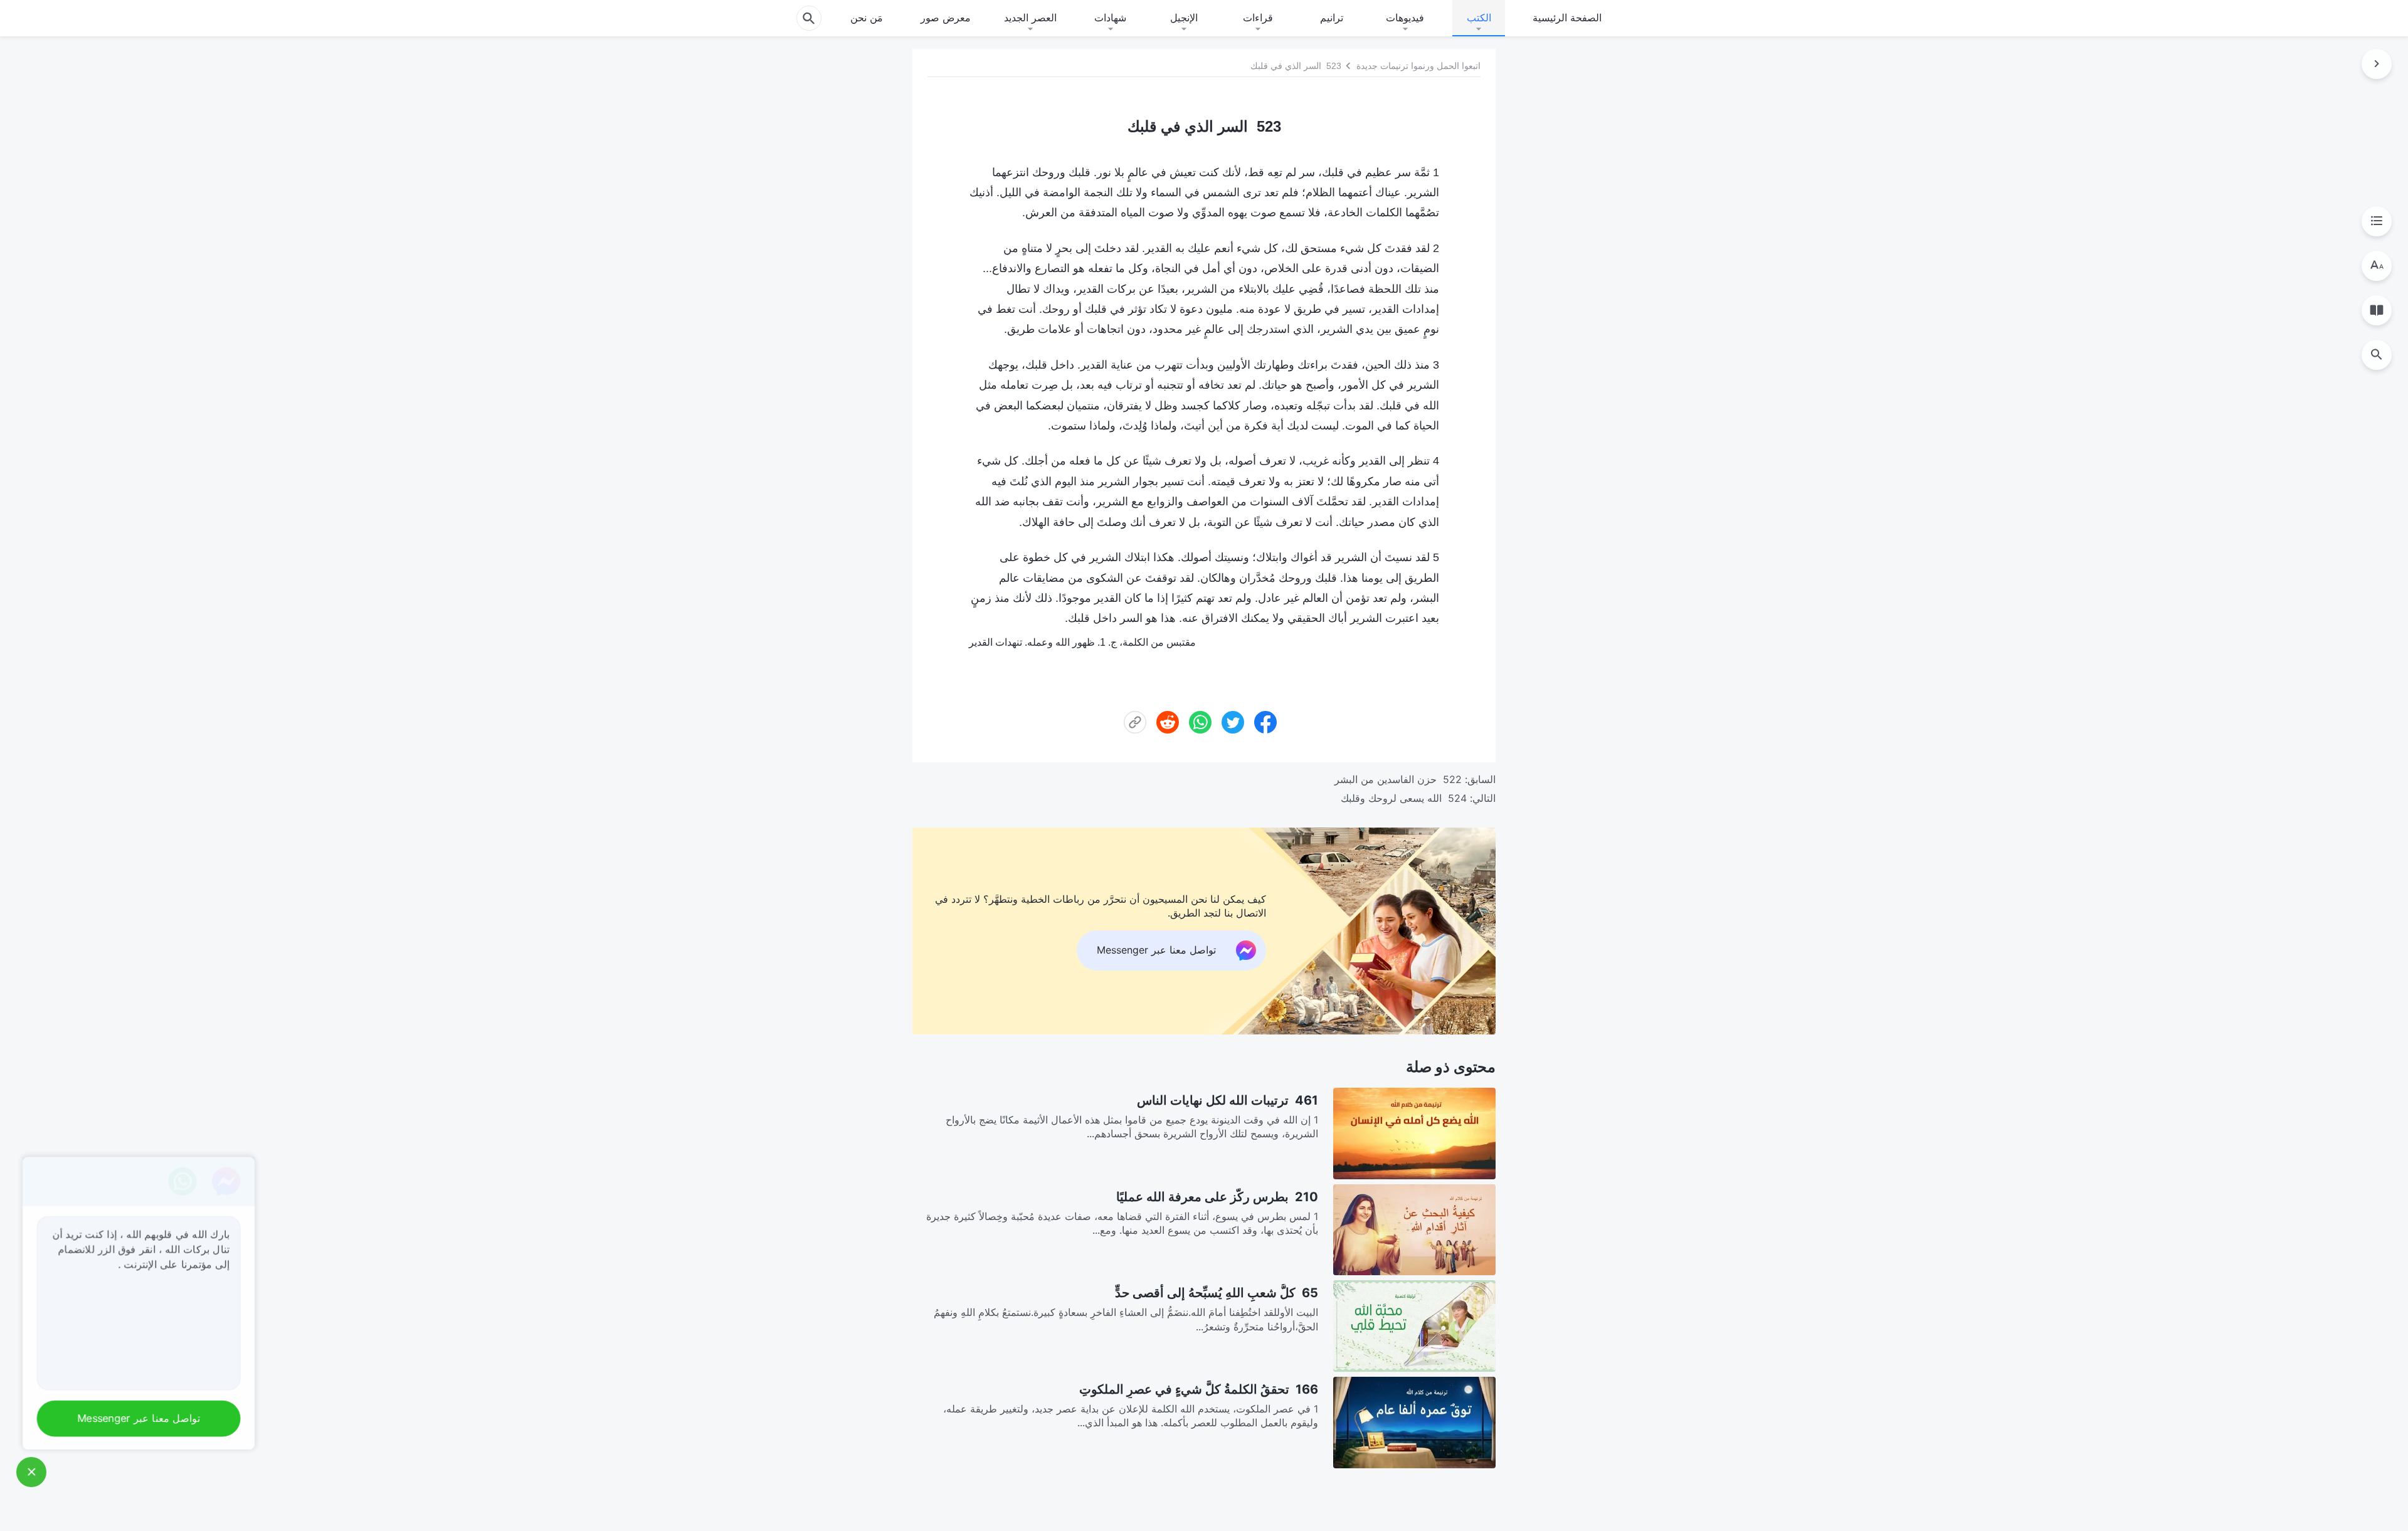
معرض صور (946, 18)
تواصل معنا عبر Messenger (135, 1419)
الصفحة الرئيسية (1567, 18)
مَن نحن (867, 18)
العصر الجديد (1030, 18)
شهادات (1110, 18)
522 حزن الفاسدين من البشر (1398, 779)
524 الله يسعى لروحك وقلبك (1404, 798)
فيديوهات (1405, 18)
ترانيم (1332, 18)
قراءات (1258, 18)
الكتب (1479, 18)
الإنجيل (1184, 18)
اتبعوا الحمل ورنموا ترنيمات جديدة (1418, 66)
